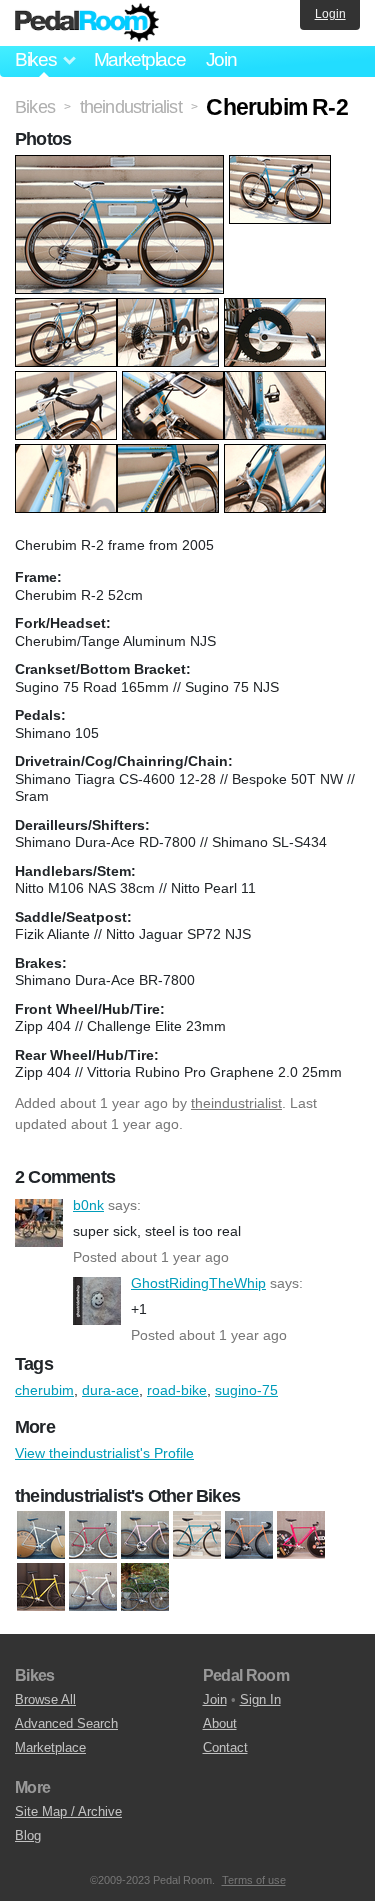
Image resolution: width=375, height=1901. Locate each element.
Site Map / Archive (68, 1811)
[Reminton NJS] (197, 1536)
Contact (225, 1747)
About (220, 1723)
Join (221, 59)
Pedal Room (87, 23)
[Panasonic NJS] (41, 1588)
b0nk (39, 1223)
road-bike (177, 1390)
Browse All (45, 1699)
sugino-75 (246, 1390)
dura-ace (110, 1390)
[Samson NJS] (249, 1536)
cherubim (44, 1390)
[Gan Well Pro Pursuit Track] (41, 1536)
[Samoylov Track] (93, 1588)
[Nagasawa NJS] (145, 1536)
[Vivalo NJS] (145, 1588)
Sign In (260, 1699)
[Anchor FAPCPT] (301, 1536)
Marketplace (140, 59)
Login (330, 14)
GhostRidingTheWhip (97, 1301)
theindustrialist (236, 1103)
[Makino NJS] (93, 1536)
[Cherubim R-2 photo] (122, 165)
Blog (28, 1835)
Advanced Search (66, 1723)
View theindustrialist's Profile (104, 1453)
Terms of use (254, 1880)
